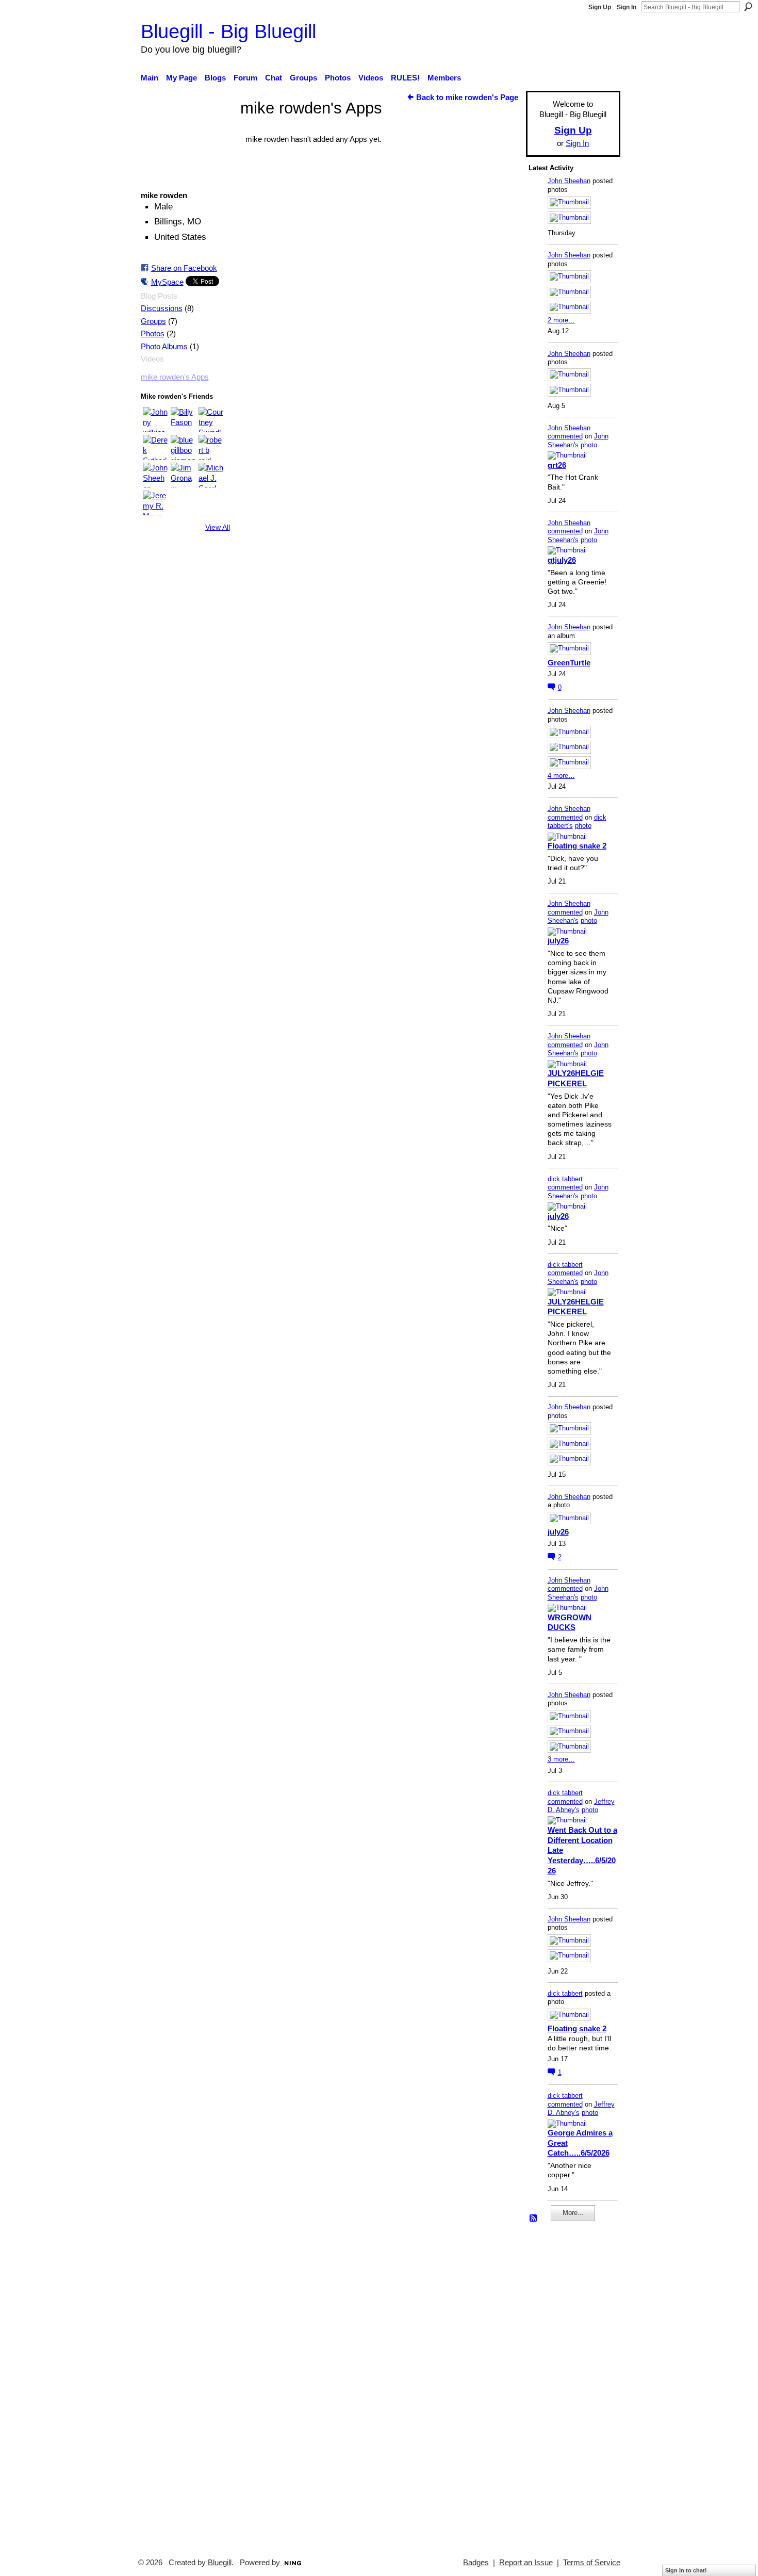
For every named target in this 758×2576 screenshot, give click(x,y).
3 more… (561, 1759)
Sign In (627, 7)
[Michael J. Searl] (211, 475)
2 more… (561, 320)
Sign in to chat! (686, 2570)
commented (565, 436)
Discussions (162, 308)
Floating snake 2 (577, 846)
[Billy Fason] (183, 419)
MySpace (167, 282)
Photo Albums (164, 347)
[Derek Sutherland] (155, 447)
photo (589, 445)
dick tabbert (565, 1179)
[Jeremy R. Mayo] (155, 503)
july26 (558, 941)
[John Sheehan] (155, 475)
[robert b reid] (211, 447)
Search (748, 7)
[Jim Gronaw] (183, 475)
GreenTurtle (569, 663)
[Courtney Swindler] (211, 419)
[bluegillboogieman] (183, 447)
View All (218, 527)
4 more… (561, 776)
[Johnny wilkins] (155, 419)
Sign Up (600, 7)
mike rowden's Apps (175, 377)
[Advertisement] (559, 2385)
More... (573, 2213)
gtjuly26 (562, 560)
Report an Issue (526, 2563)
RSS (534, 2219)
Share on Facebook (184, 268)
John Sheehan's (578, 441)
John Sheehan (569, 181)
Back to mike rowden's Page (467, 97)
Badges (476, 2563)
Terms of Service (592, 2563)
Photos (153, 334)
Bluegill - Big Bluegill (228, 31)
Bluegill (220, 2563)
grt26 (557, 465)
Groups (153, 321)
